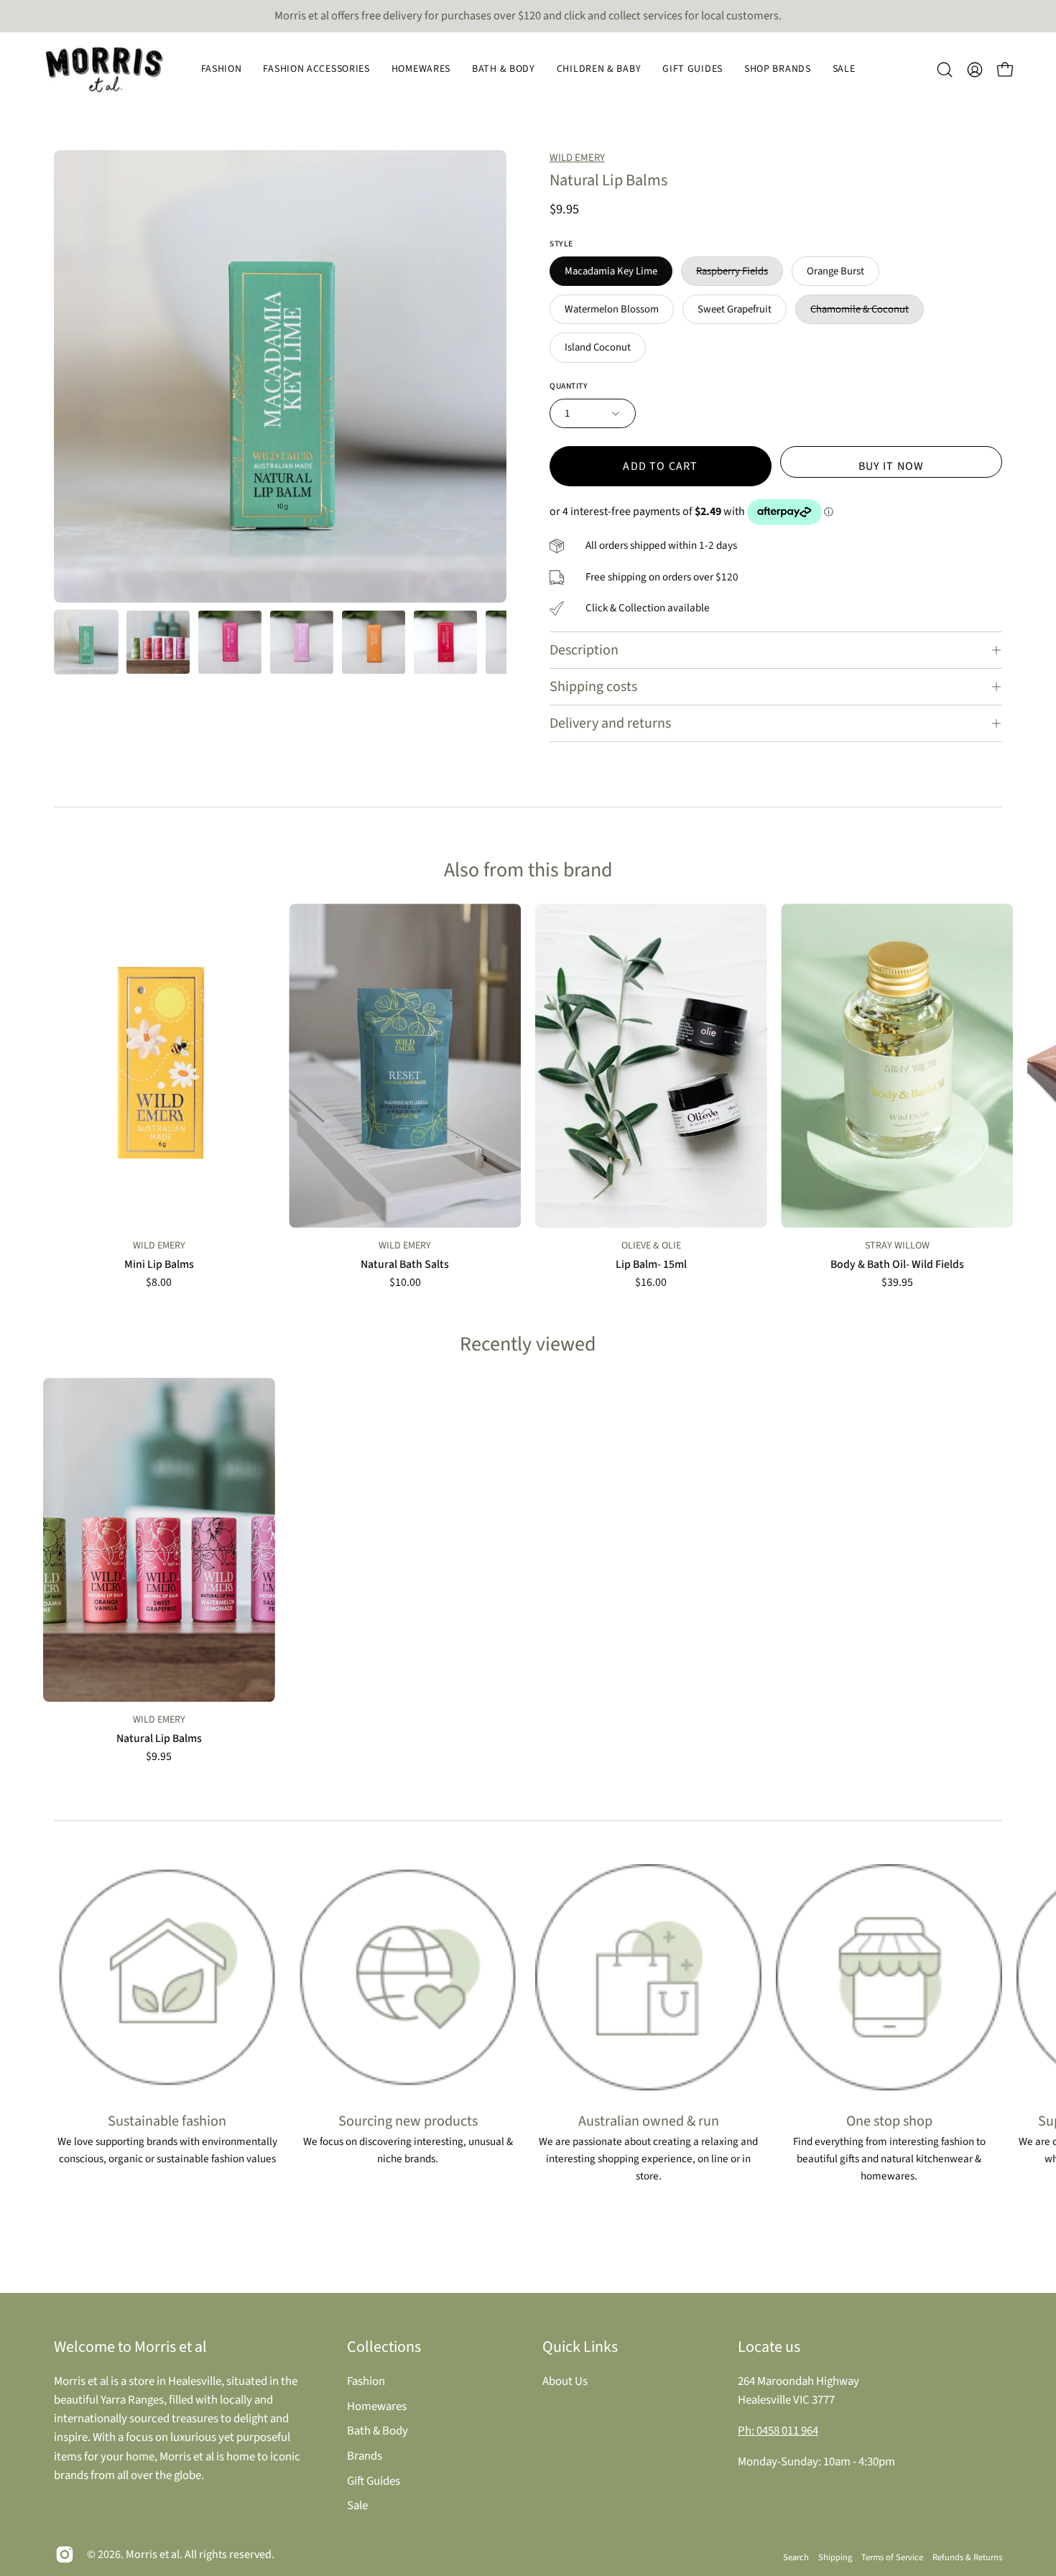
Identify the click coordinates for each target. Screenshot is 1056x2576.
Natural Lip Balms (159, 1739)
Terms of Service (892, 2557)
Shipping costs (593, 687)
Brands (365, 2455)
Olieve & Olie (651, 1246)
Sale (357, 2506)
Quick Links (580, 2347)
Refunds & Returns (967, 2557)
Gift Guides (374, 2480)
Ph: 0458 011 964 (778, 2431)
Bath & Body (378, 2431)
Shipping (835, 2557)
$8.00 (159, 1283)
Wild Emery (577, 158)
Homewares (377, 2406)
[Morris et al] (104, 70)
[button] (222, 70)
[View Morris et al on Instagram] (65, 2554)
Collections (384, 2347)
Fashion (366, 2381)
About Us (565, 2381)
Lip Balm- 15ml (651, 1265)
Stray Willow (897, 1246)
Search (796, 2557)
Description (584, 650)
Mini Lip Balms (159, 1265)
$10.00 (405, 1283)
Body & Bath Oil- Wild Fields (897, 1265)
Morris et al (153, 2554)
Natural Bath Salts (405, 1265)
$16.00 (651, 1283)
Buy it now (891, 466)
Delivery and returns (610, 723)
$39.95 (897, 1283)
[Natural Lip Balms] (86, 642)
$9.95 (159, 1757)
